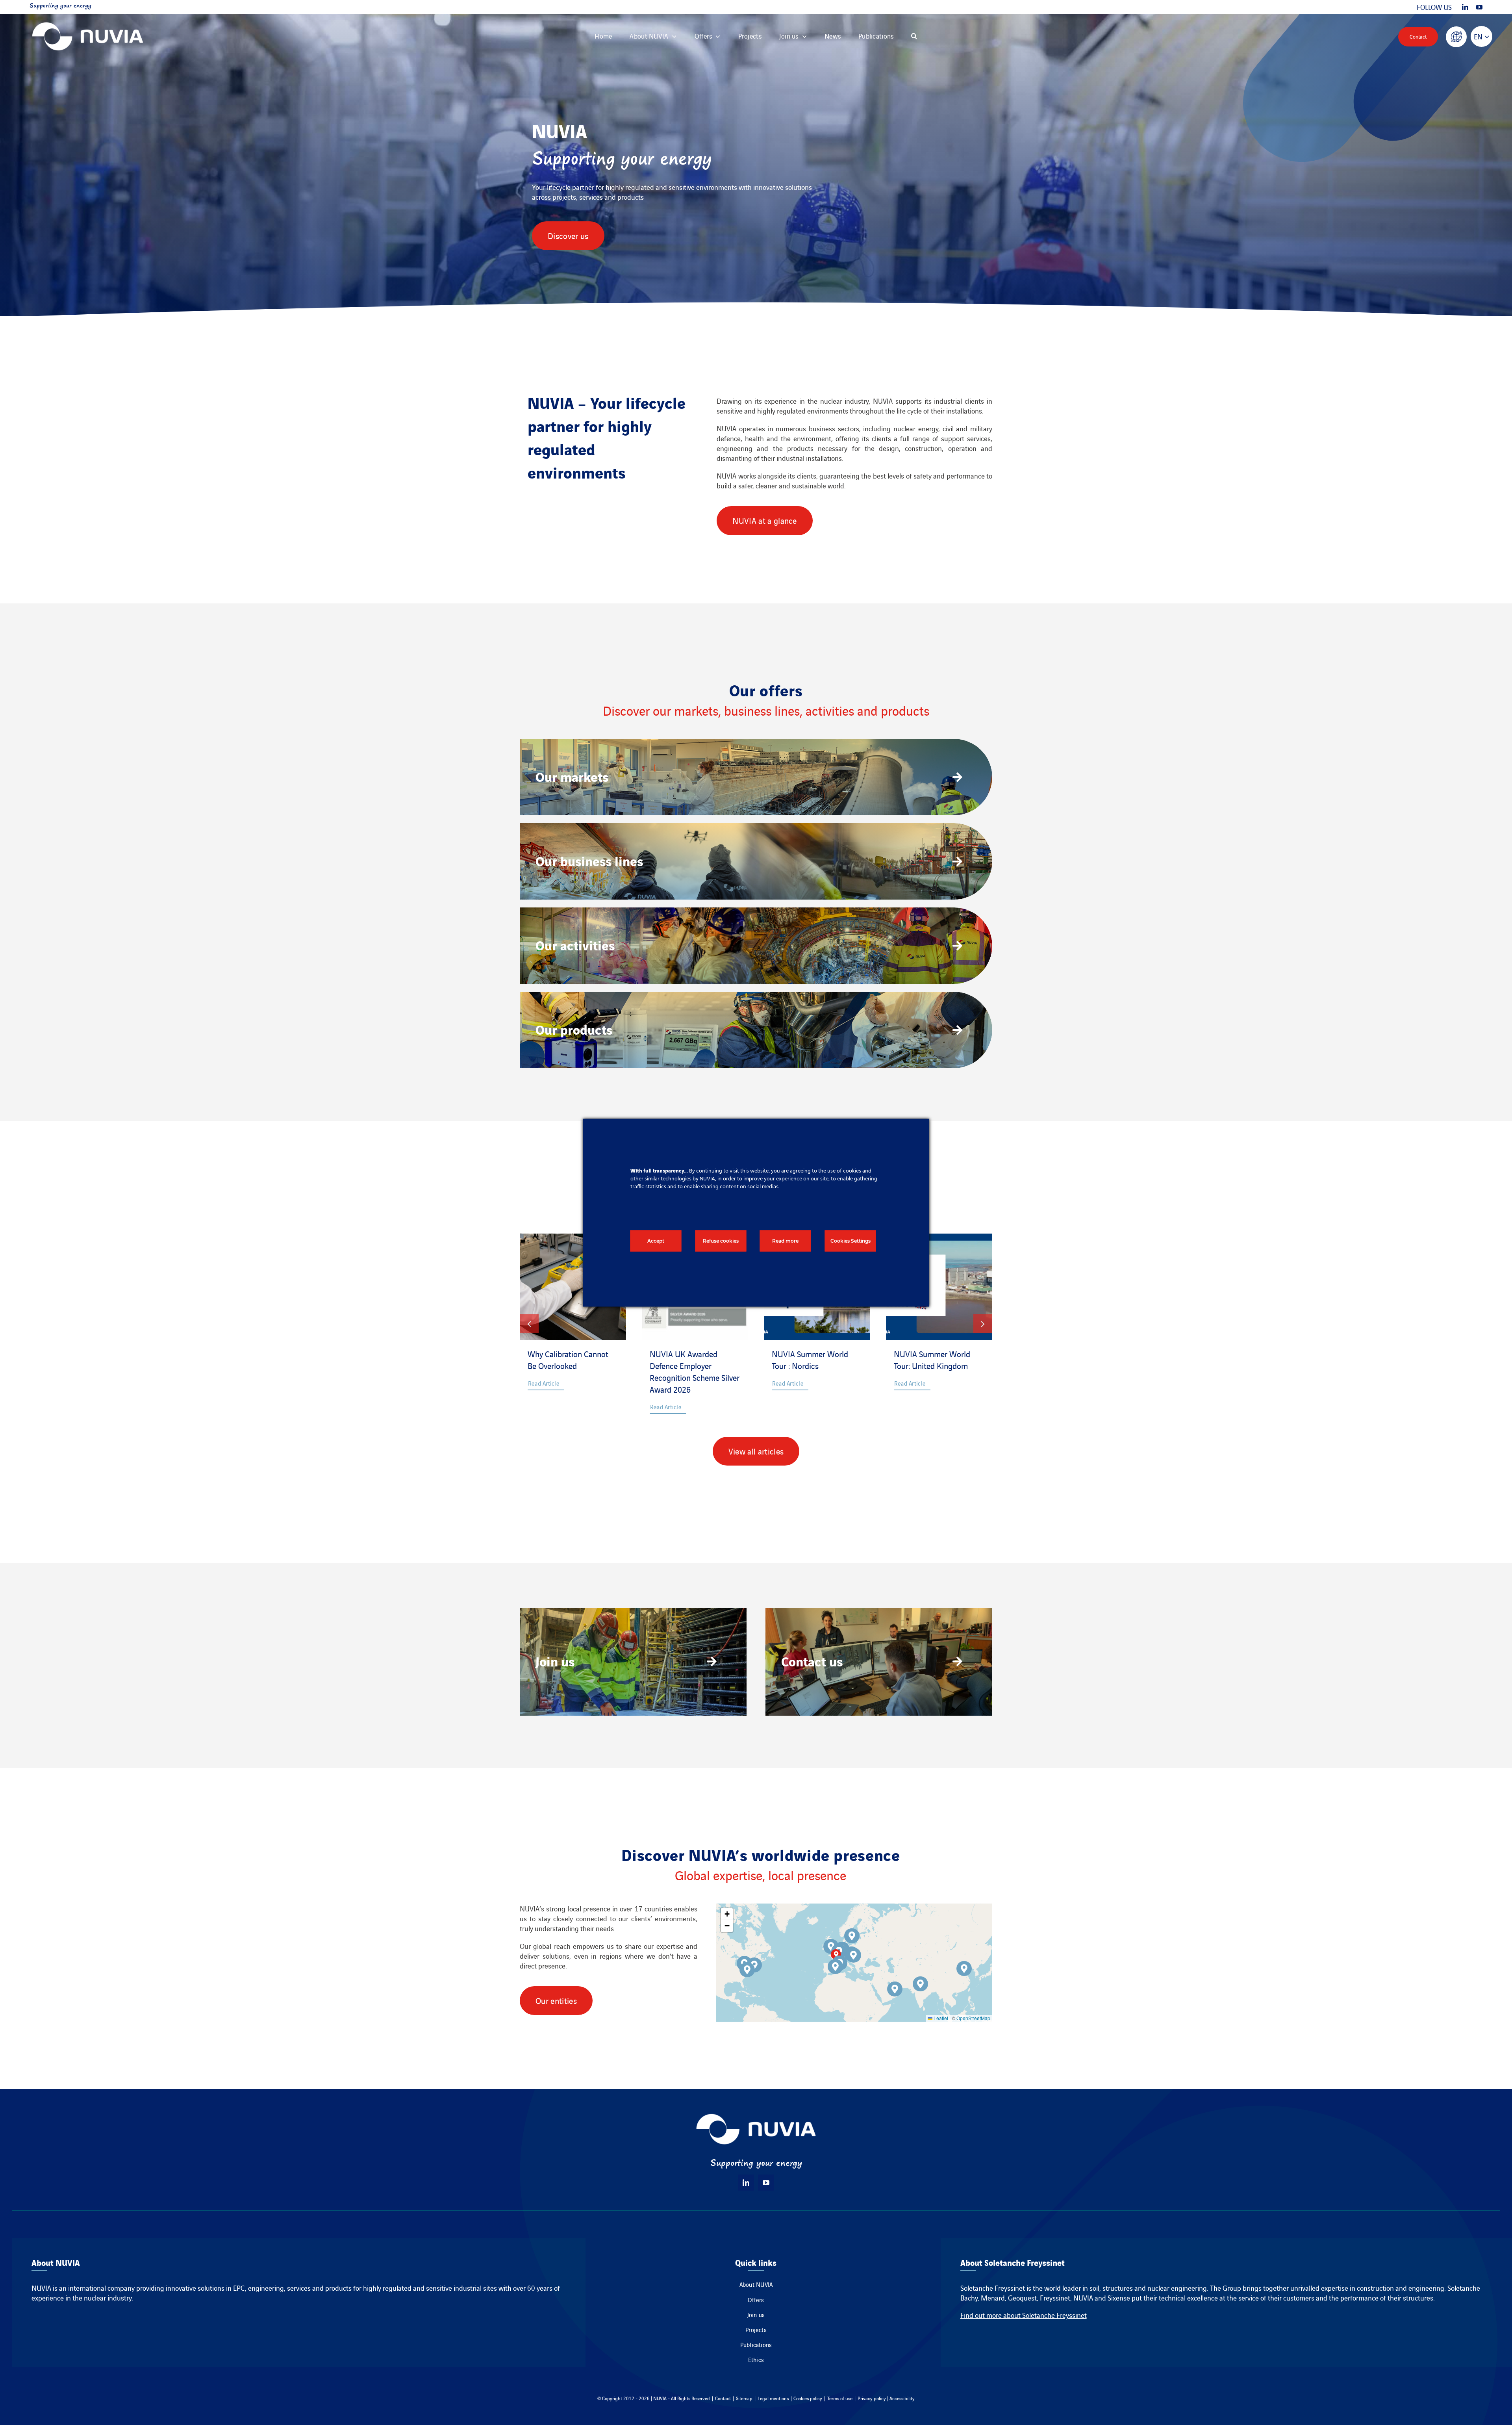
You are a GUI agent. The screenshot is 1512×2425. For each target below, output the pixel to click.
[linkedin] (1465, 7)
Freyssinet (1055, 2298)
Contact (723, 2398)
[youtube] (1479, 7)
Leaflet (940, 2018)
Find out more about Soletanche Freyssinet (1024, 2315)
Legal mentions (773, 2398)
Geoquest (1022, 2298)
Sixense (1119, 2298)
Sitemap (744, 2398)
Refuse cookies (721, 1240)
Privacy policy (872, 2398)
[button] (914, 36)
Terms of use (840, 2398)
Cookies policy (808, 2398)
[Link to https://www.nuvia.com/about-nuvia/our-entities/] (1456, 37)
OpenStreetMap (973, 2018)
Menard (993, 2298)
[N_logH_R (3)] (88, 18)
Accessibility (902, 2398)
